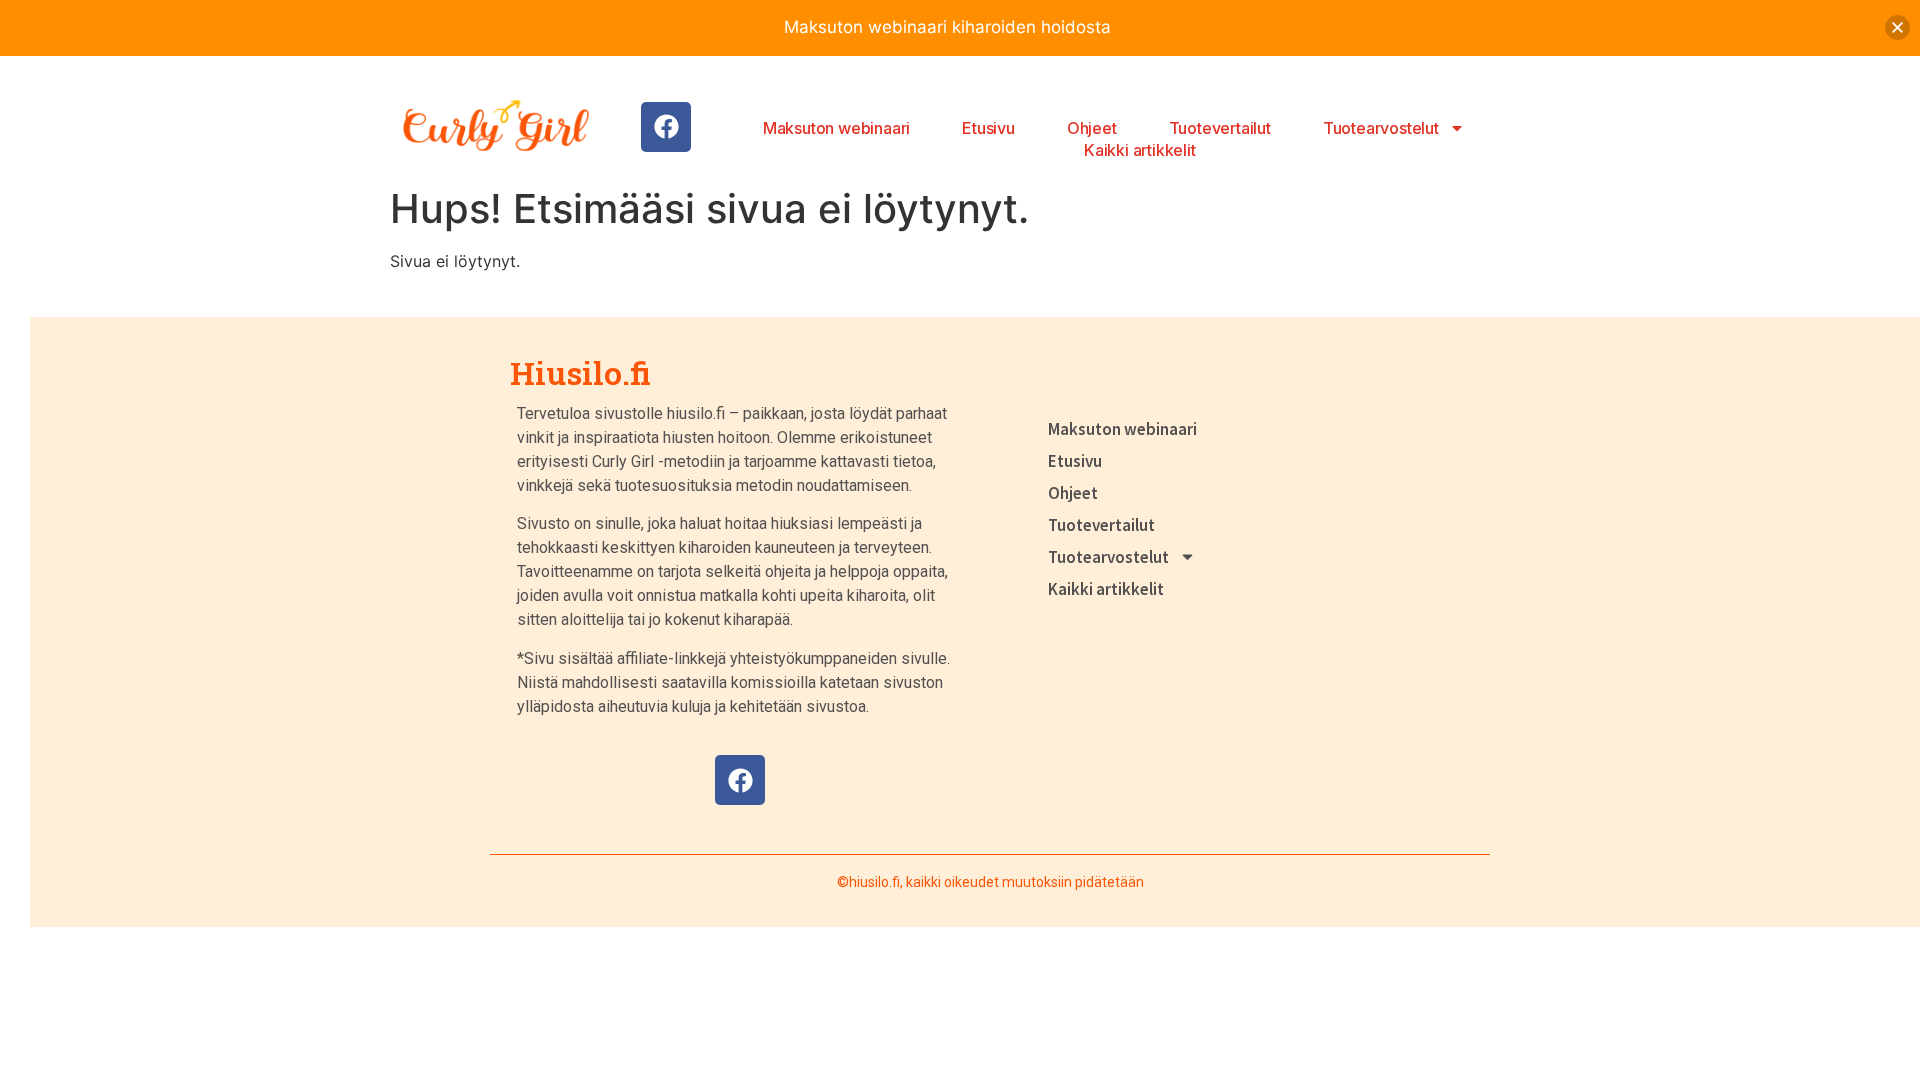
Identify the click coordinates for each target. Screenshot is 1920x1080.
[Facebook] (666, 127)
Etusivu (988, 128)
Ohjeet (1092, 128)
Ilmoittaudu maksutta (1753, 35)
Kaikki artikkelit (1140, 150)
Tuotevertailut (1220, 128)
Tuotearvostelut (1381, 128)
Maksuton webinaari (836, 128)
